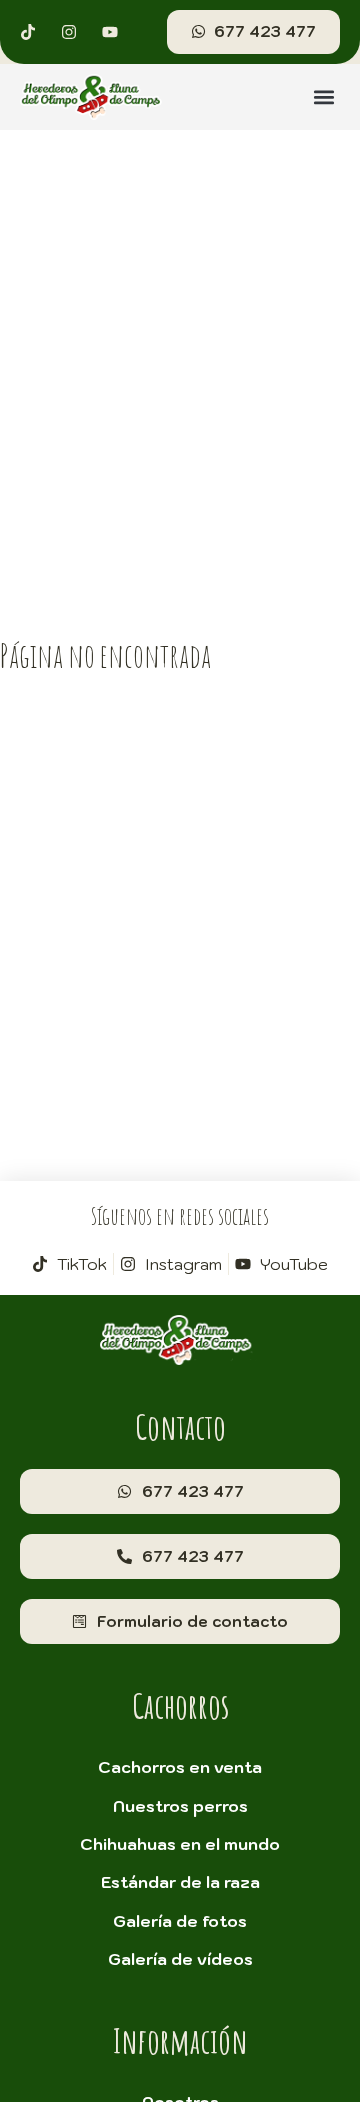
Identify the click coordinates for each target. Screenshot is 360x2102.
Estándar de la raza (180, 1882)
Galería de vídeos (180, 1959)
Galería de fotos (180, 1921)
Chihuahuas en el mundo (180, 1844)
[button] (323, 96)
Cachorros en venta (180, 1767)
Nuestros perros (180, 1806)
